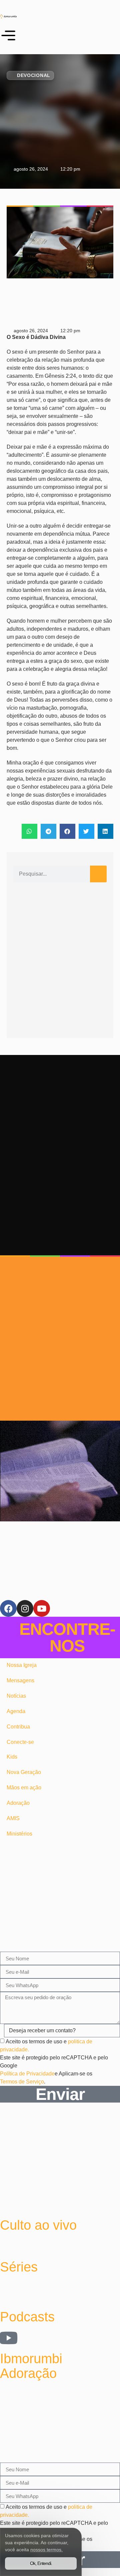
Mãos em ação (24, 1788)
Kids (12, 1757)
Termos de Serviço (22, 2082)
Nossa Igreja (22, 1665)
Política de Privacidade (27, 2074)
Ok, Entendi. (41, 2563)
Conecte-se (20, 1742)
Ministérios (19, 1834)
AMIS (13, 1818)
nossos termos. (46, 2550)
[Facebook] (8, 1608)
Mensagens (20, 1680)
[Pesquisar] (98, 874)
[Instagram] (25, 1608)
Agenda (16, 1711)
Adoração (18, 1803)
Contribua (18, 1727)
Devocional (34, 75)
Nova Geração (24, 1772)
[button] (29, 831)
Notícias (16, 1696)
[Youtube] (42, 1608)
